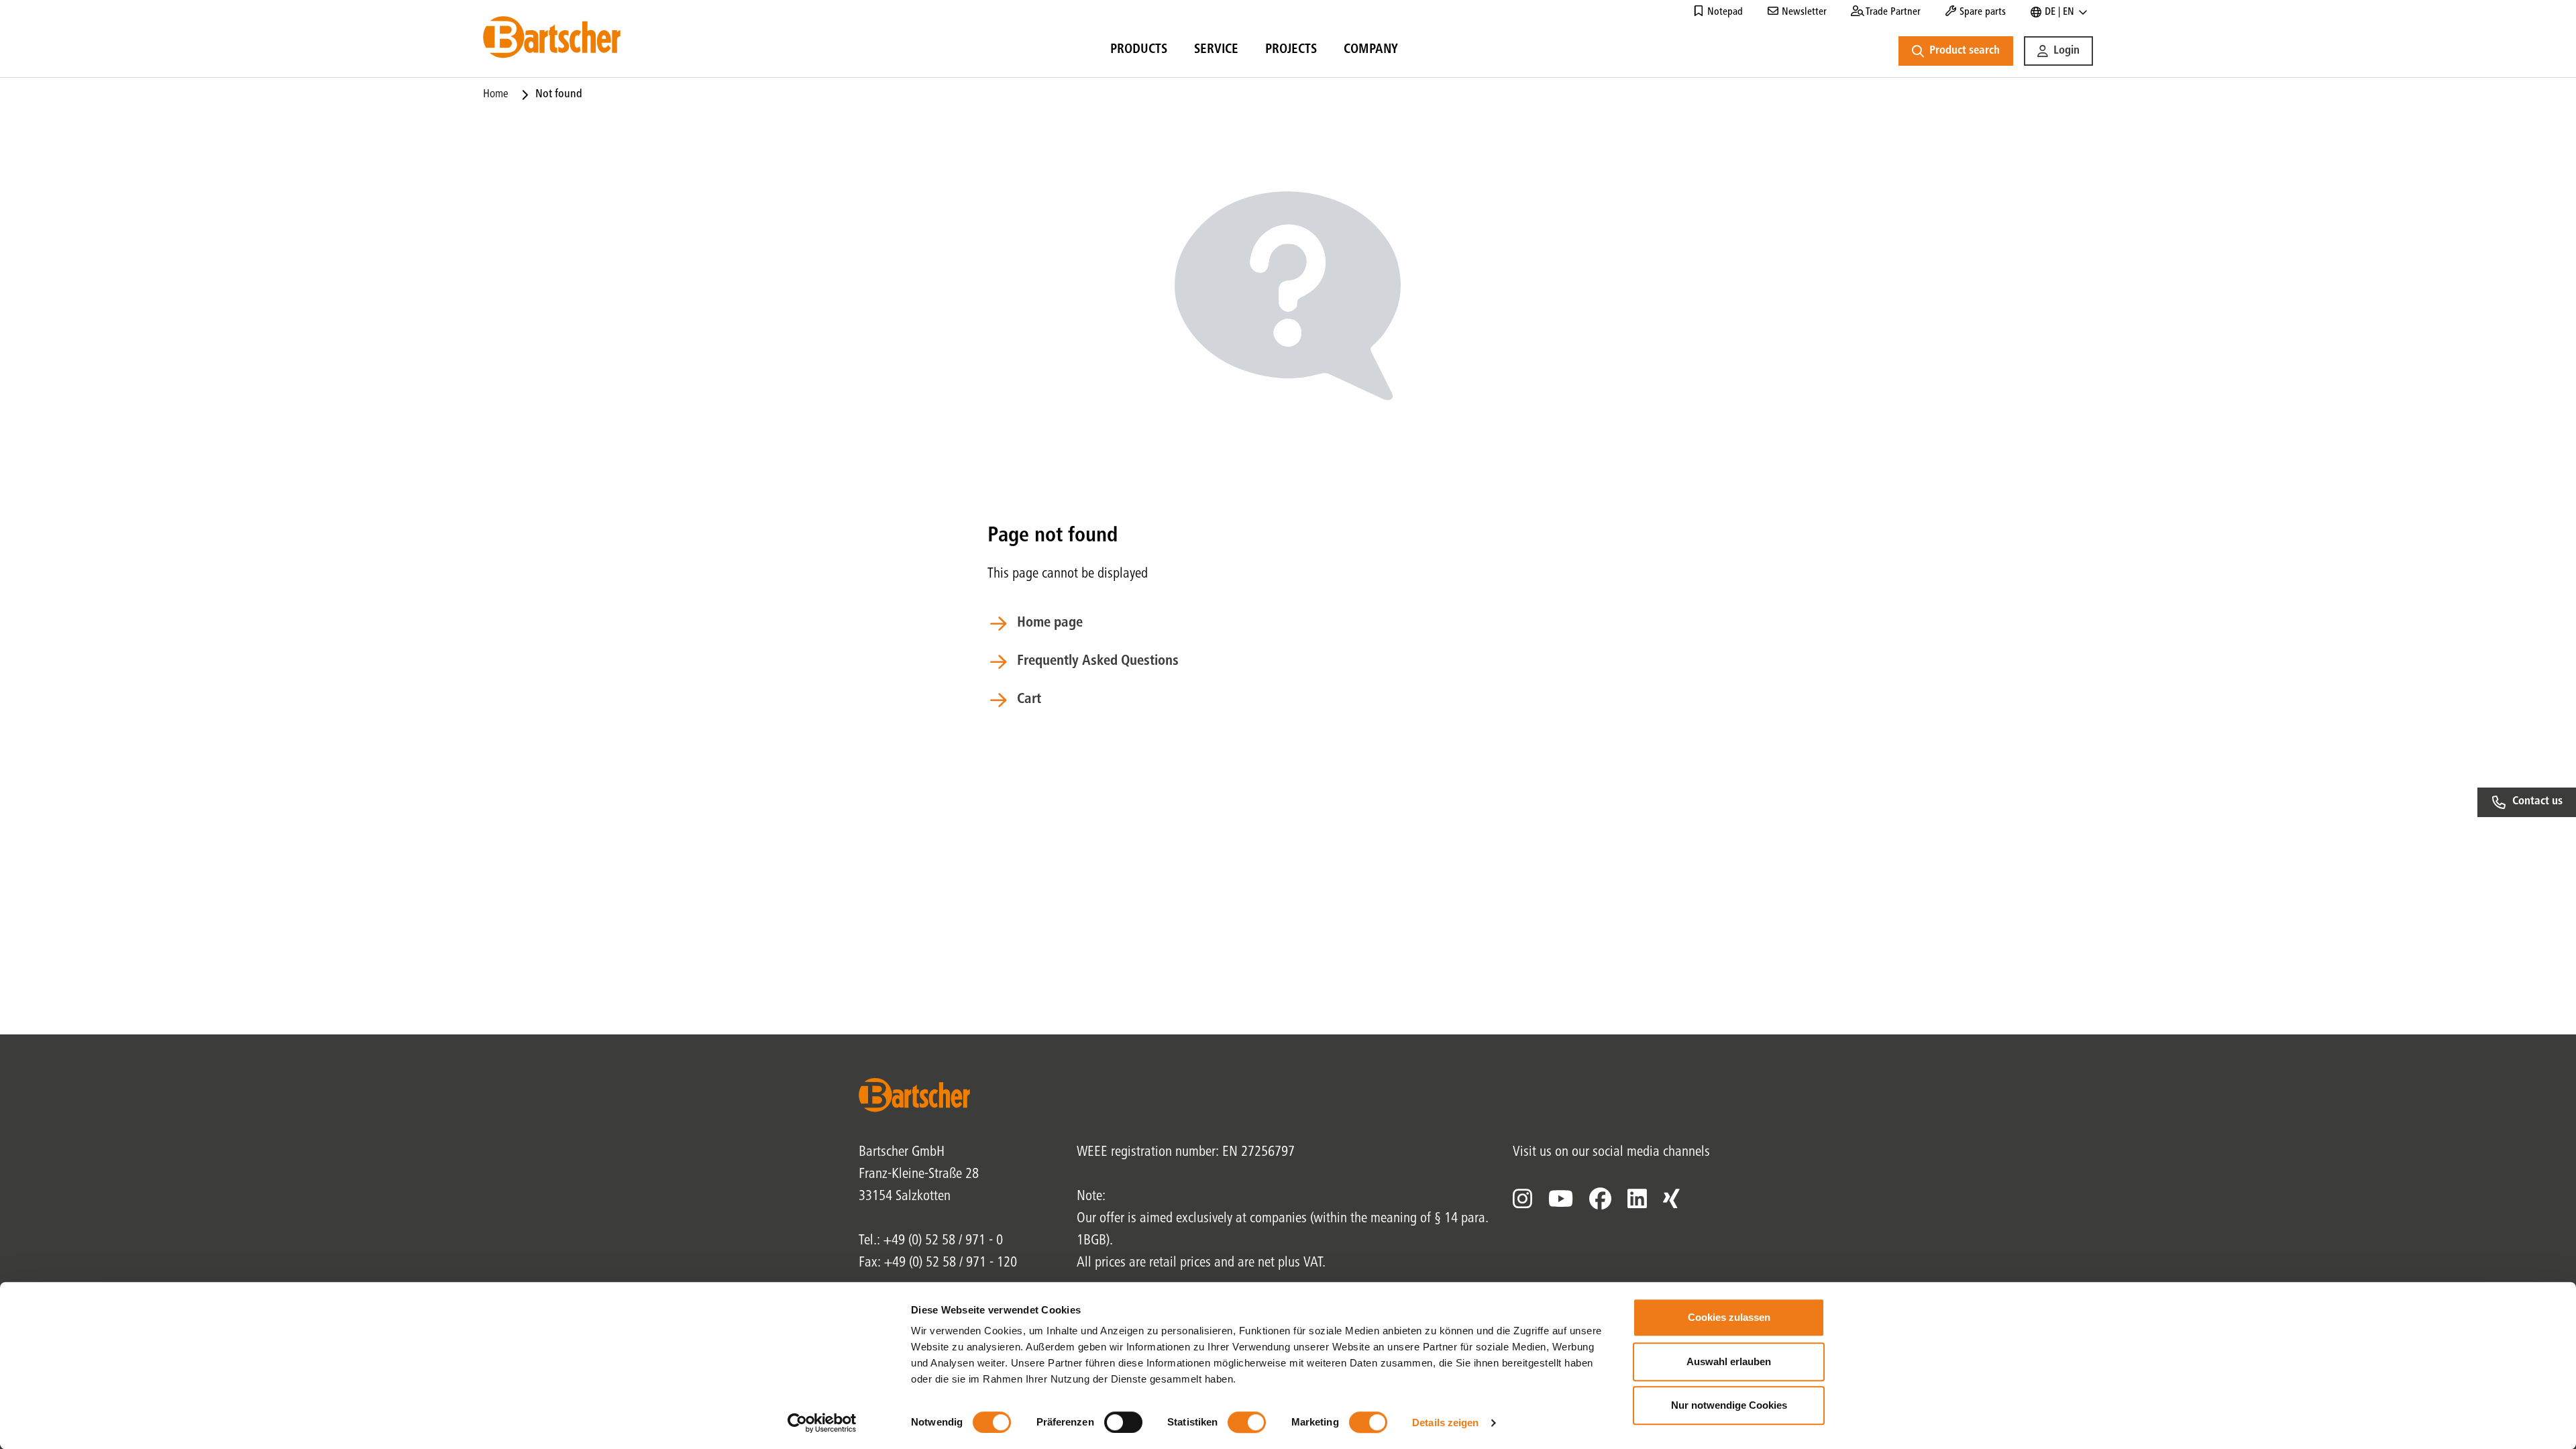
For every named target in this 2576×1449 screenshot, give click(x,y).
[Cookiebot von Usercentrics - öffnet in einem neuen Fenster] (822, 1423)
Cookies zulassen (1729, 1317)
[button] (2058, 51)
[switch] (1123, 1422)
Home (496, 95)
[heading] (1139, 52)
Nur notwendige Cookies (1729, 1405)
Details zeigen (1445, 1423)
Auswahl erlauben (1729, 1361)
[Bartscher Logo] (552, 37)
